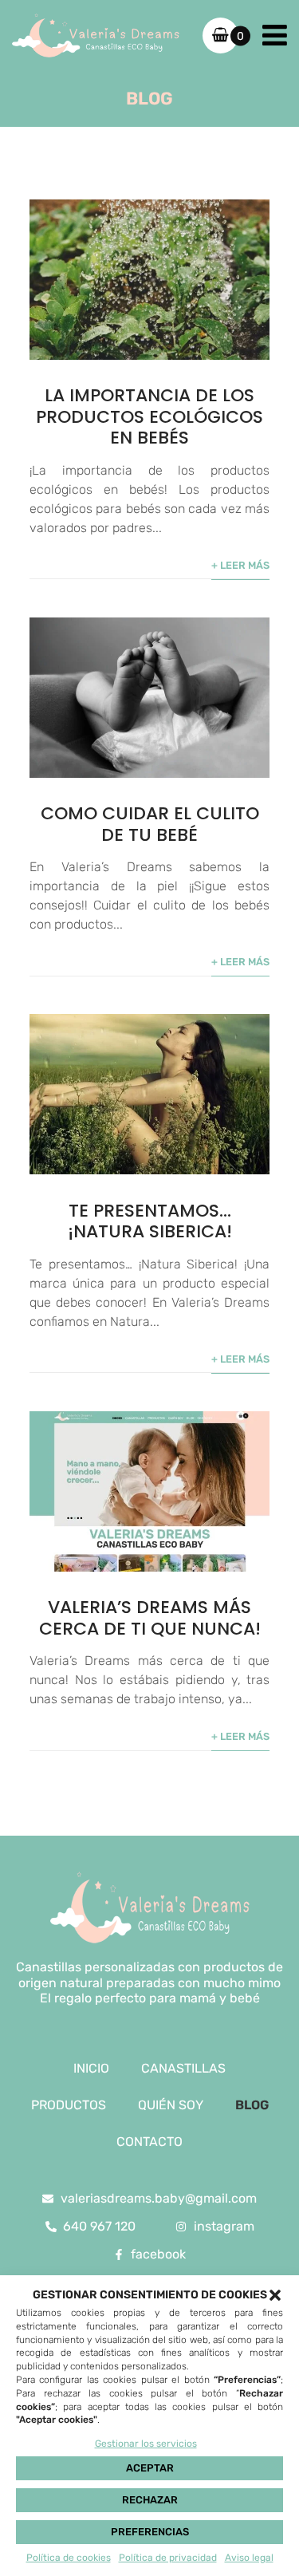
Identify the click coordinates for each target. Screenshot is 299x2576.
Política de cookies (69, 2558)
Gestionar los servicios (146, 2444)
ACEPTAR (150, 2468)
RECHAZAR (150, 2500)
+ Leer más (240, 565)
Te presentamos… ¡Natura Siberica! (150, 1221)
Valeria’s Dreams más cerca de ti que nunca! (150, 1617)
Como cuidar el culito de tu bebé (150, 824)
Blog (252, 2105)
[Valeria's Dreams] (96, 36)
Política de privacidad (168, 2558)
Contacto (149, 2142)
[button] (275, 2295)
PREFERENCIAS (150, 2532)
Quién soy (171, 2105)
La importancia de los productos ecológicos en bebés (149, 416)
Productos (69, 2105)
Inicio (91, 2068)
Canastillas (183, 2068)
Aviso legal (249, 2558)
